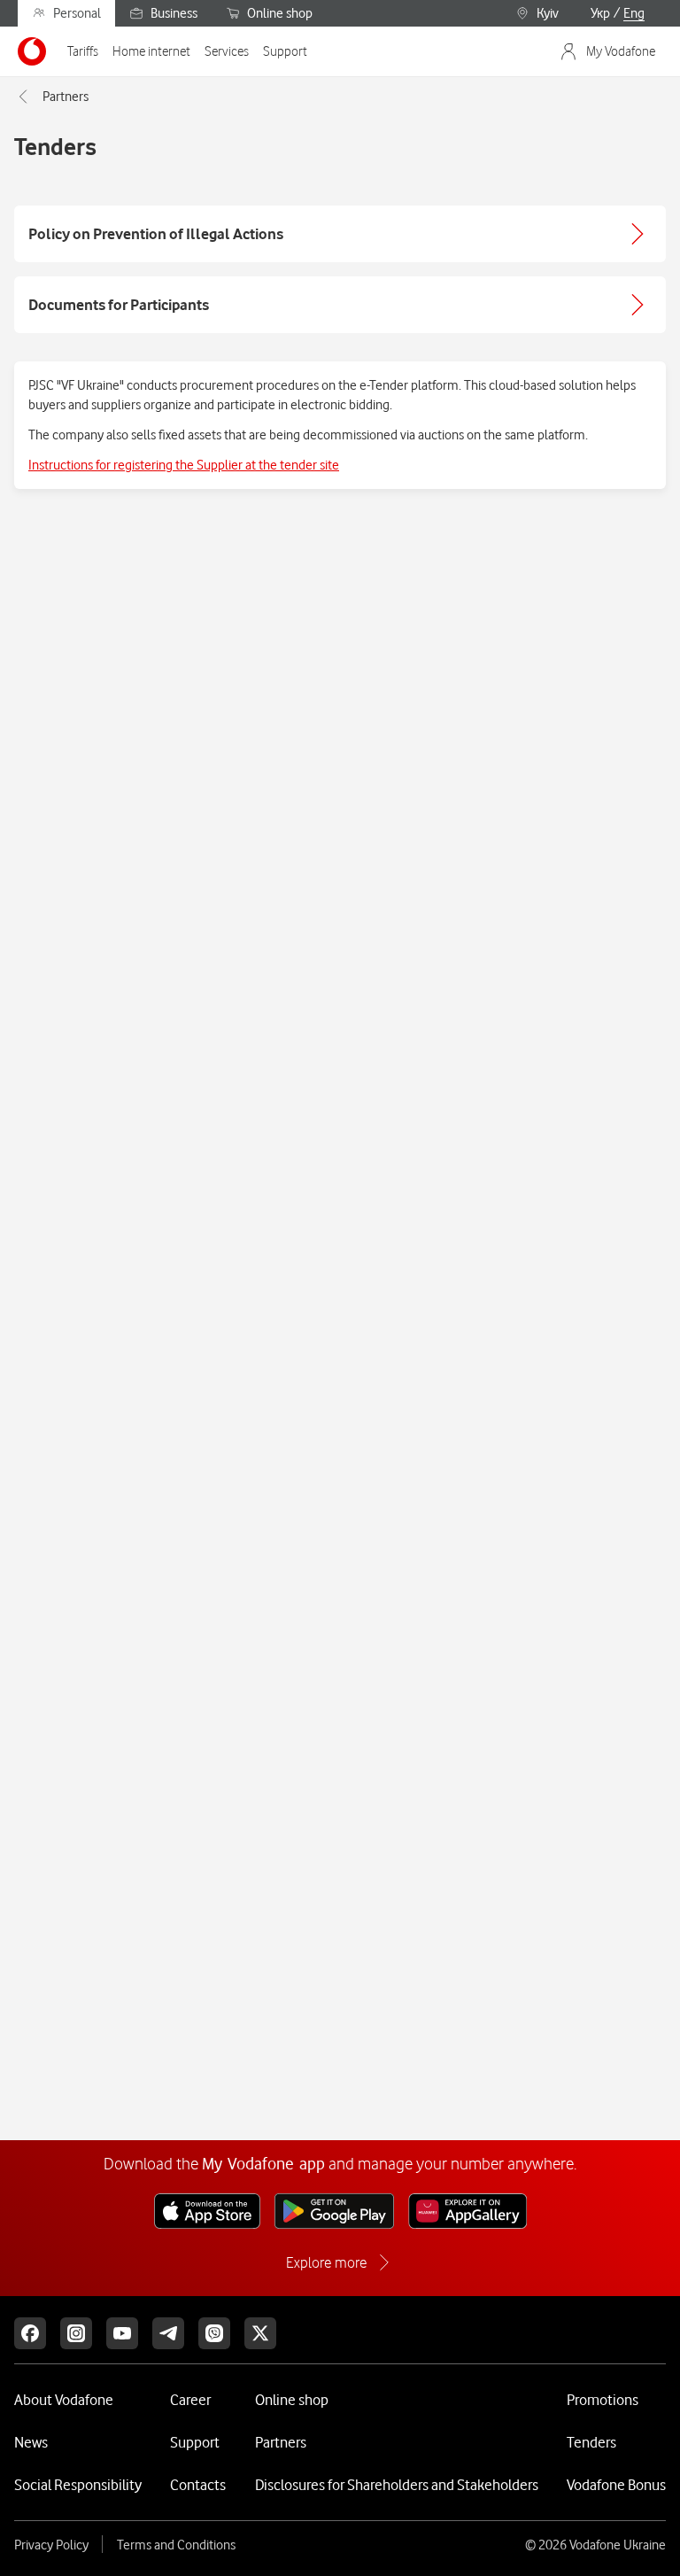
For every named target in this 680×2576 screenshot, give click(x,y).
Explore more (326, 2262)
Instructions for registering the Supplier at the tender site (184, 465)
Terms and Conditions (176, 2545)
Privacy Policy (51, 2545)
